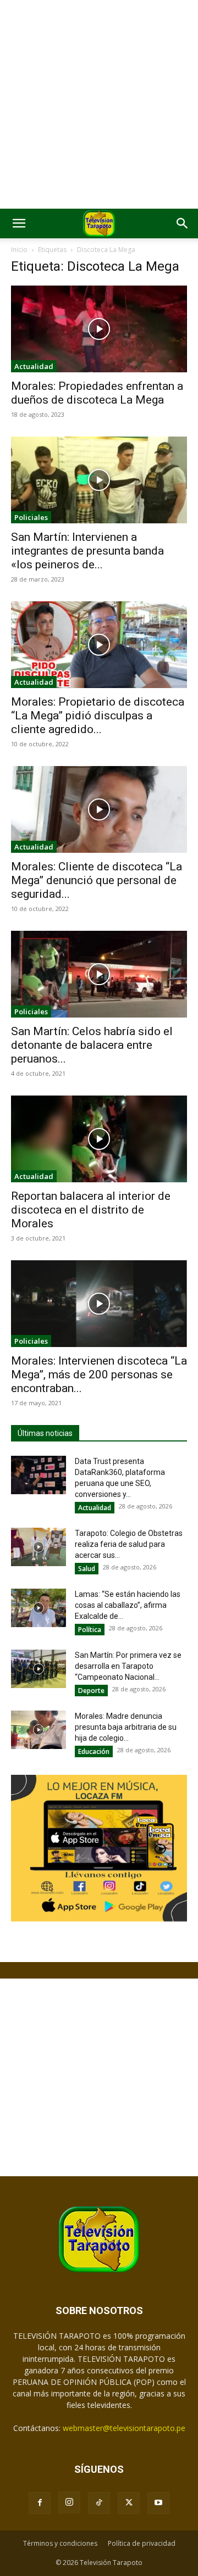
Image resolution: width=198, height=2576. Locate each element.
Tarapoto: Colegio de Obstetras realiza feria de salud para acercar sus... (129, 1544)
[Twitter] (129, 2503)
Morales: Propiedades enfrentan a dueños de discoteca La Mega (97, 393)
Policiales (31, 517)
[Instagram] (69, 2502)
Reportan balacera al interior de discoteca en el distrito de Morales (91, 1210)
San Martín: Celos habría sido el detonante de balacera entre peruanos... (92, 1045)
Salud (87, 1569)
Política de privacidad (142, 2543)
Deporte (91, 1691)
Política (90, 1630)
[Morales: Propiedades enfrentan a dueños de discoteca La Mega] (99, 329)
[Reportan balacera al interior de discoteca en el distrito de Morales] (99, 1139)
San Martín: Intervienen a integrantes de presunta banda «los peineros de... (87, 551)
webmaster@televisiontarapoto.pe (124, 2428)
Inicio (19, 250)
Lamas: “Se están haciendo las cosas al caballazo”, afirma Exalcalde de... (128, 1605)
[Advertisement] (99, 104)
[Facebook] (40, 2503)
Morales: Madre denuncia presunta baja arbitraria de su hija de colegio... (126, 1727)
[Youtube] (158, 2503)
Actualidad (34, 366)
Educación (94, 1751)
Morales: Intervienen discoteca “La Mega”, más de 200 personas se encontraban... (99, 1374)
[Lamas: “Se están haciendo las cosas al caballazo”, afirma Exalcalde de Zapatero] (38, 1608)
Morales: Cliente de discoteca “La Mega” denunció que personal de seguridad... (97, 880)
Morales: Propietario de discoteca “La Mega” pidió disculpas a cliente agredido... (98, 716)
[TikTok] (99, 2503)
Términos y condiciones (60, 2543)
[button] (19, 223)
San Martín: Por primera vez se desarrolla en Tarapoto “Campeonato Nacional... (128, 1666)
